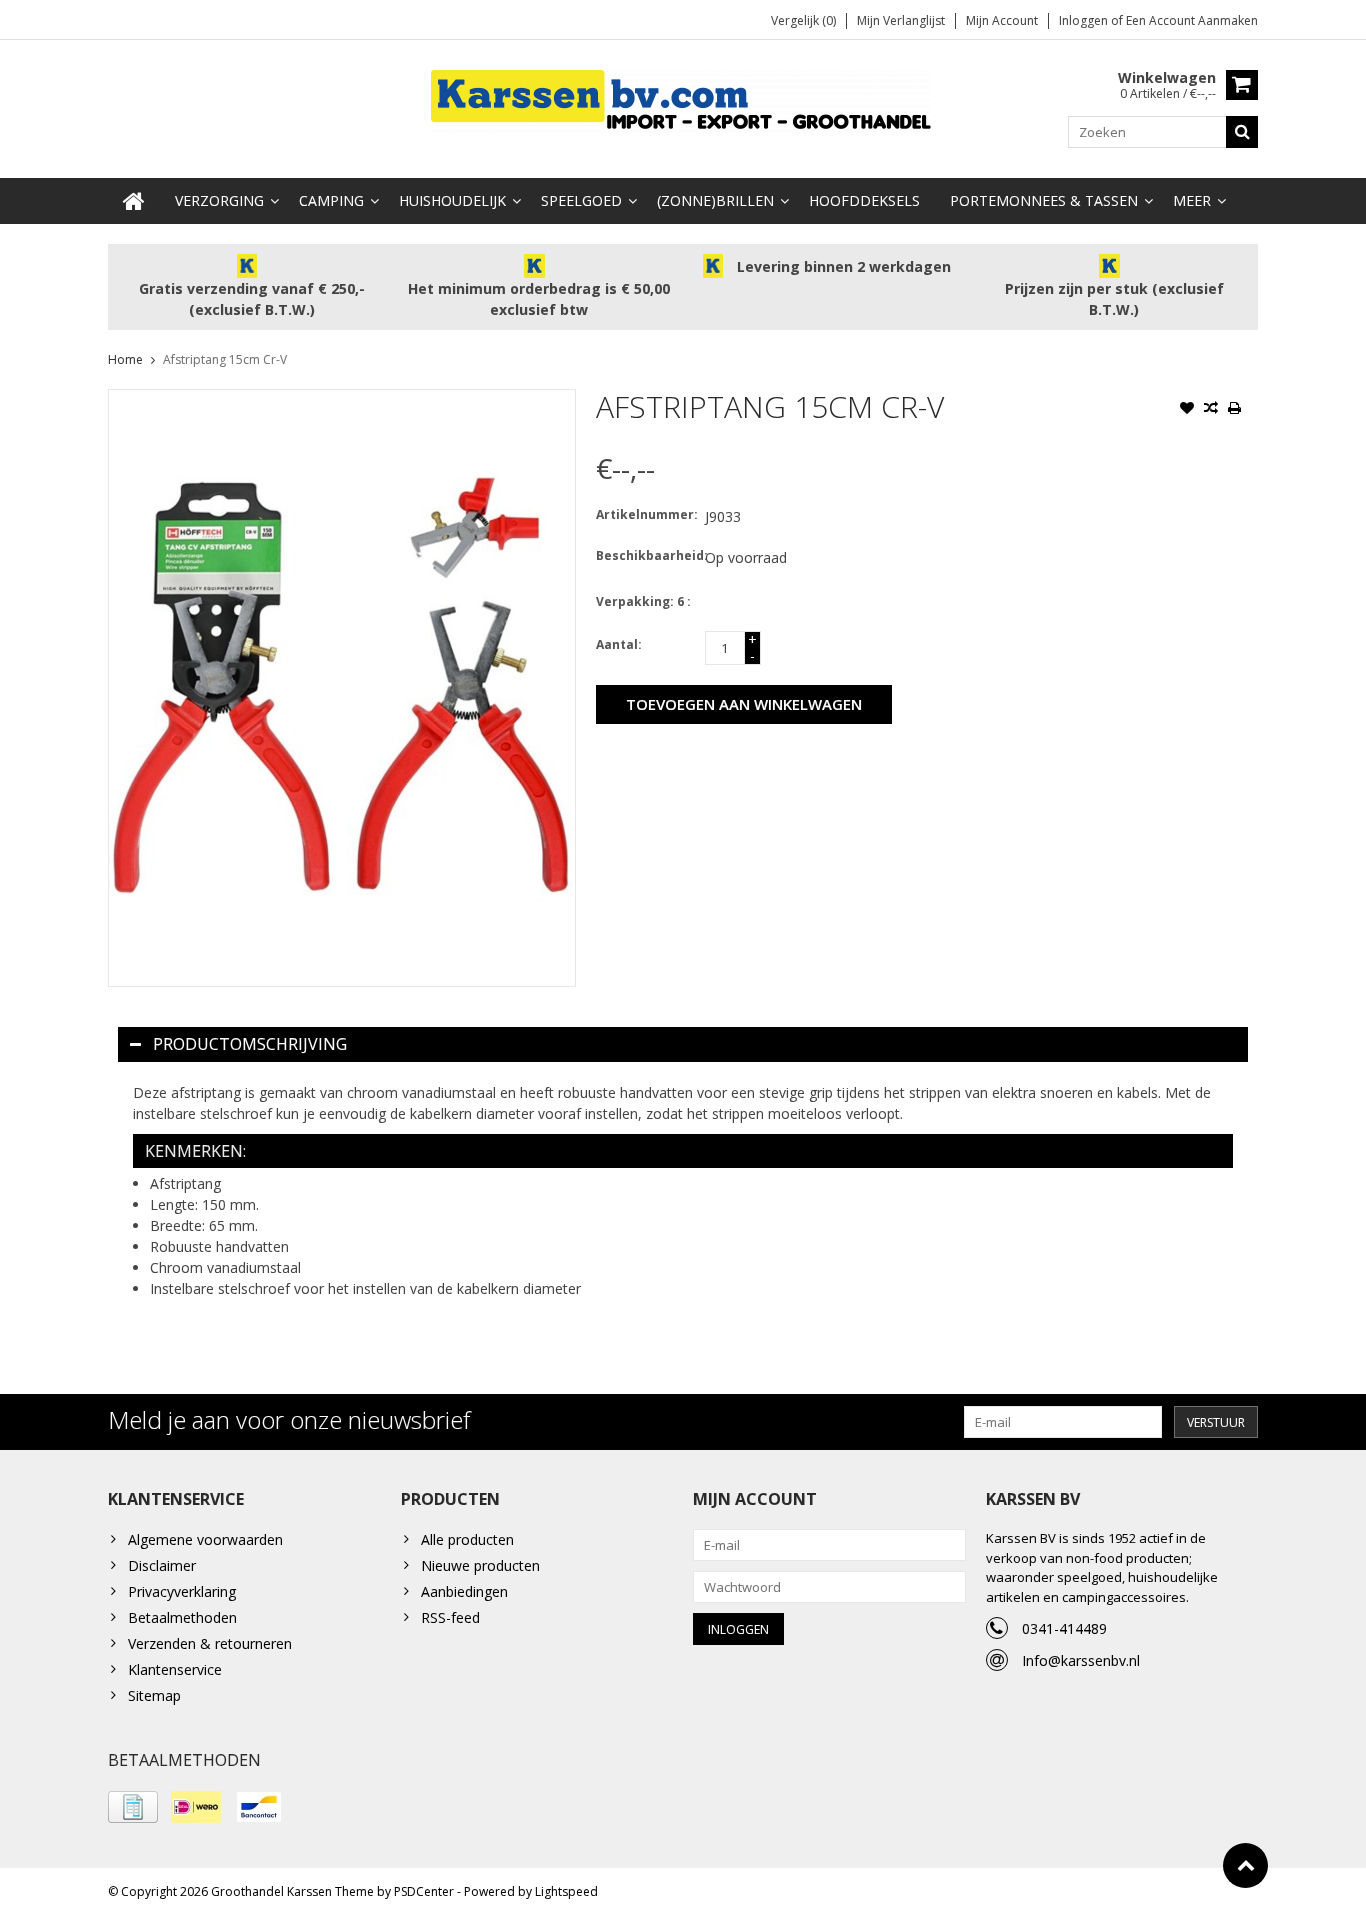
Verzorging (219, 200)
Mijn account (1002, 20)
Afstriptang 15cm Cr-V (225, 359)
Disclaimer (162, 1565)
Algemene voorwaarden (205, 1539)
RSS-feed (450, 1617)
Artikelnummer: (646, 514)
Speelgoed (581, 200)
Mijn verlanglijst (901, 20)
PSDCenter (424, 1891)
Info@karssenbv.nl (1081, 1660)
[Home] (134, 201)
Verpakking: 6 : (643, 601)
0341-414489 (1064, 1628)
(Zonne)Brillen (715, 200)
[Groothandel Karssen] (683, 99)
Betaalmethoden (182, 1617)
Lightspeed (566, 1891)
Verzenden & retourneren (210, 1643)
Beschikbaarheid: (646, 555)
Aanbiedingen (464, 1591)
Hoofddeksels (864, 200)
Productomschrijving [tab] (250, 1044)
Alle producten (467, 1539)
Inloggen (1085, 20)
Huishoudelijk (452, 200)
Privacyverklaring (182, 1591)
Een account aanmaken (1192, 20)
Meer (1192, 200)
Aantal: (619, 644)
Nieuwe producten (480, 1565)
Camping (331, 200)
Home (125, 359)
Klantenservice (175, 1669)
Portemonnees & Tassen (1044, 200)
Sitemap (154, 1695)
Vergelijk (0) (803, 20)
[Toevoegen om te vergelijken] (1211, 410)
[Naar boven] (1245, 1865)
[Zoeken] (1242, 132)
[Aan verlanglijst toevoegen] (1187, 410)
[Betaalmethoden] (133, 1807)
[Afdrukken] (1235, 410)
